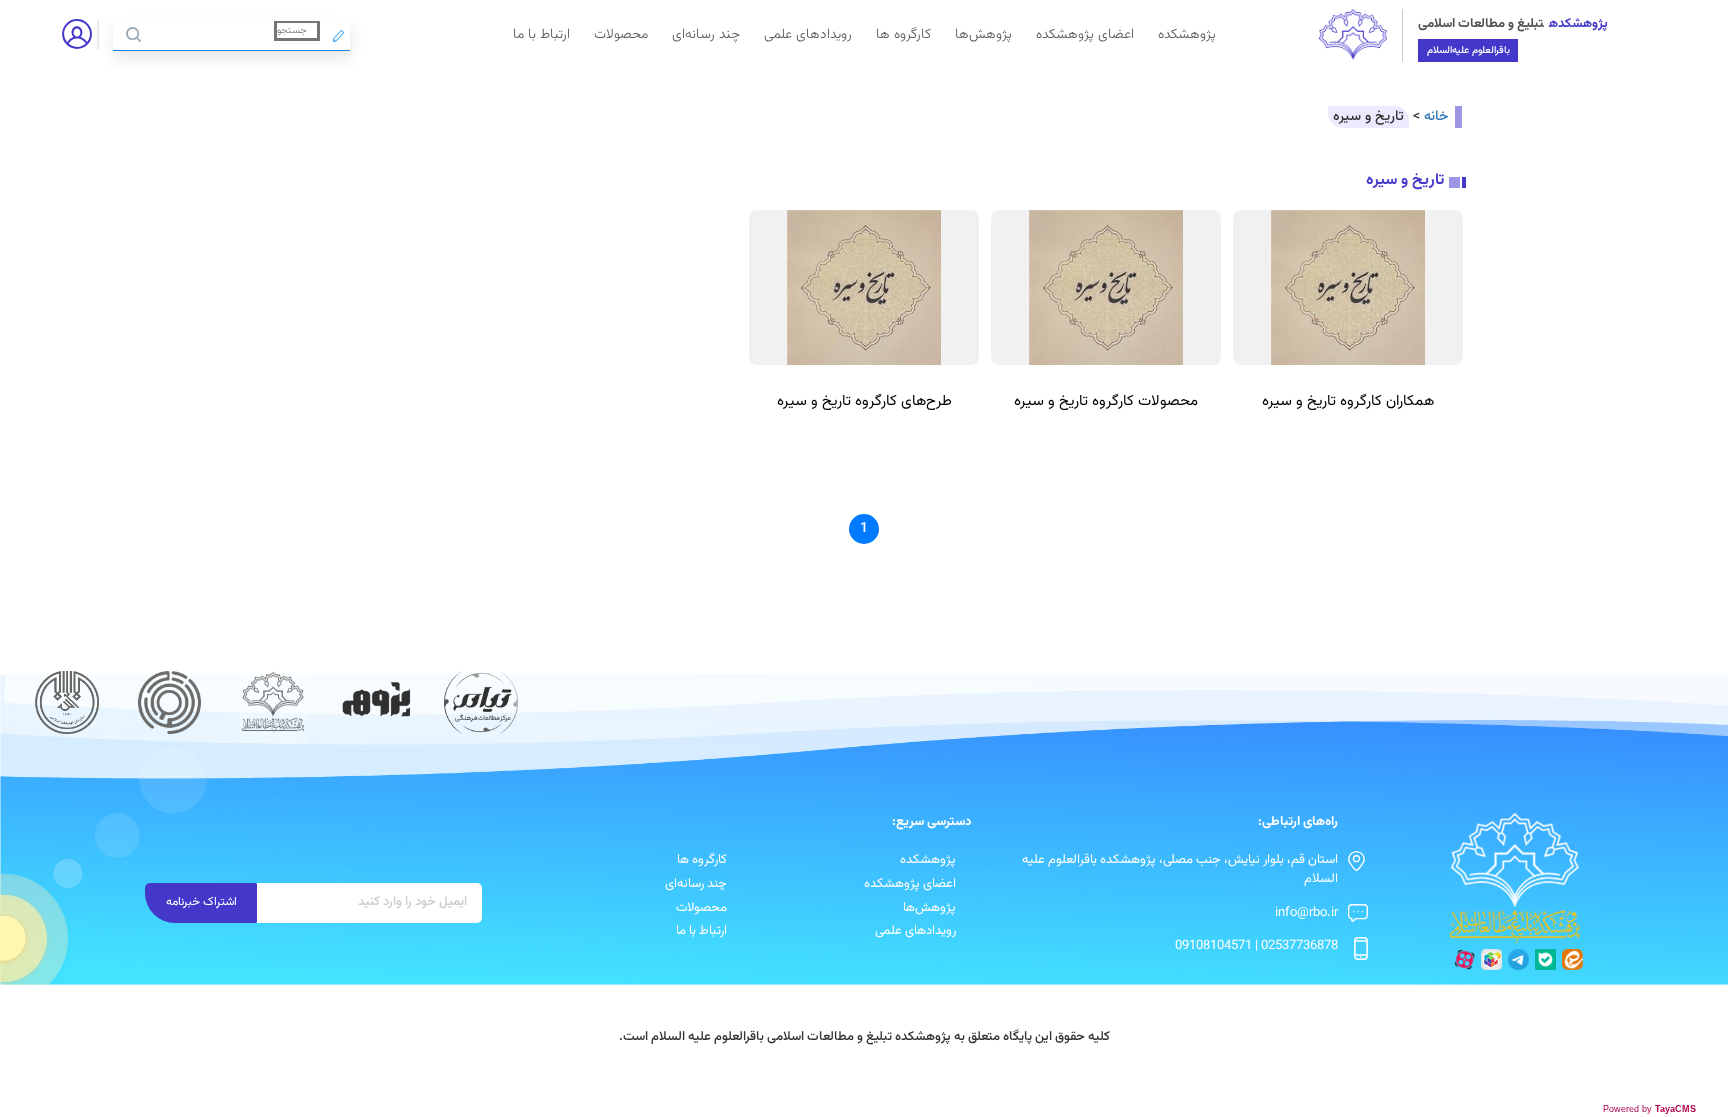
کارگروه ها (903, 34)
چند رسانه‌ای (706, 34)
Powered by (1649, 1109)
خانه (1436, 117)
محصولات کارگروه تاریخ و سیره (1106, 401)
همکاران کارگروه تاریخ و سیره (1348, 401)
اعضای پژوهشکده (1085, 34)
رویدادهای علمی (808, 34)
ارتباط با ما (541, 34)
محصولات (621, 34)
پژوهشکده (1187, 34)
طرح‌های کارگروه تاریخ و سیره (864, 401)
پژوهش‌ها (983, 34)
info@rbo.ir (1306, 913)
